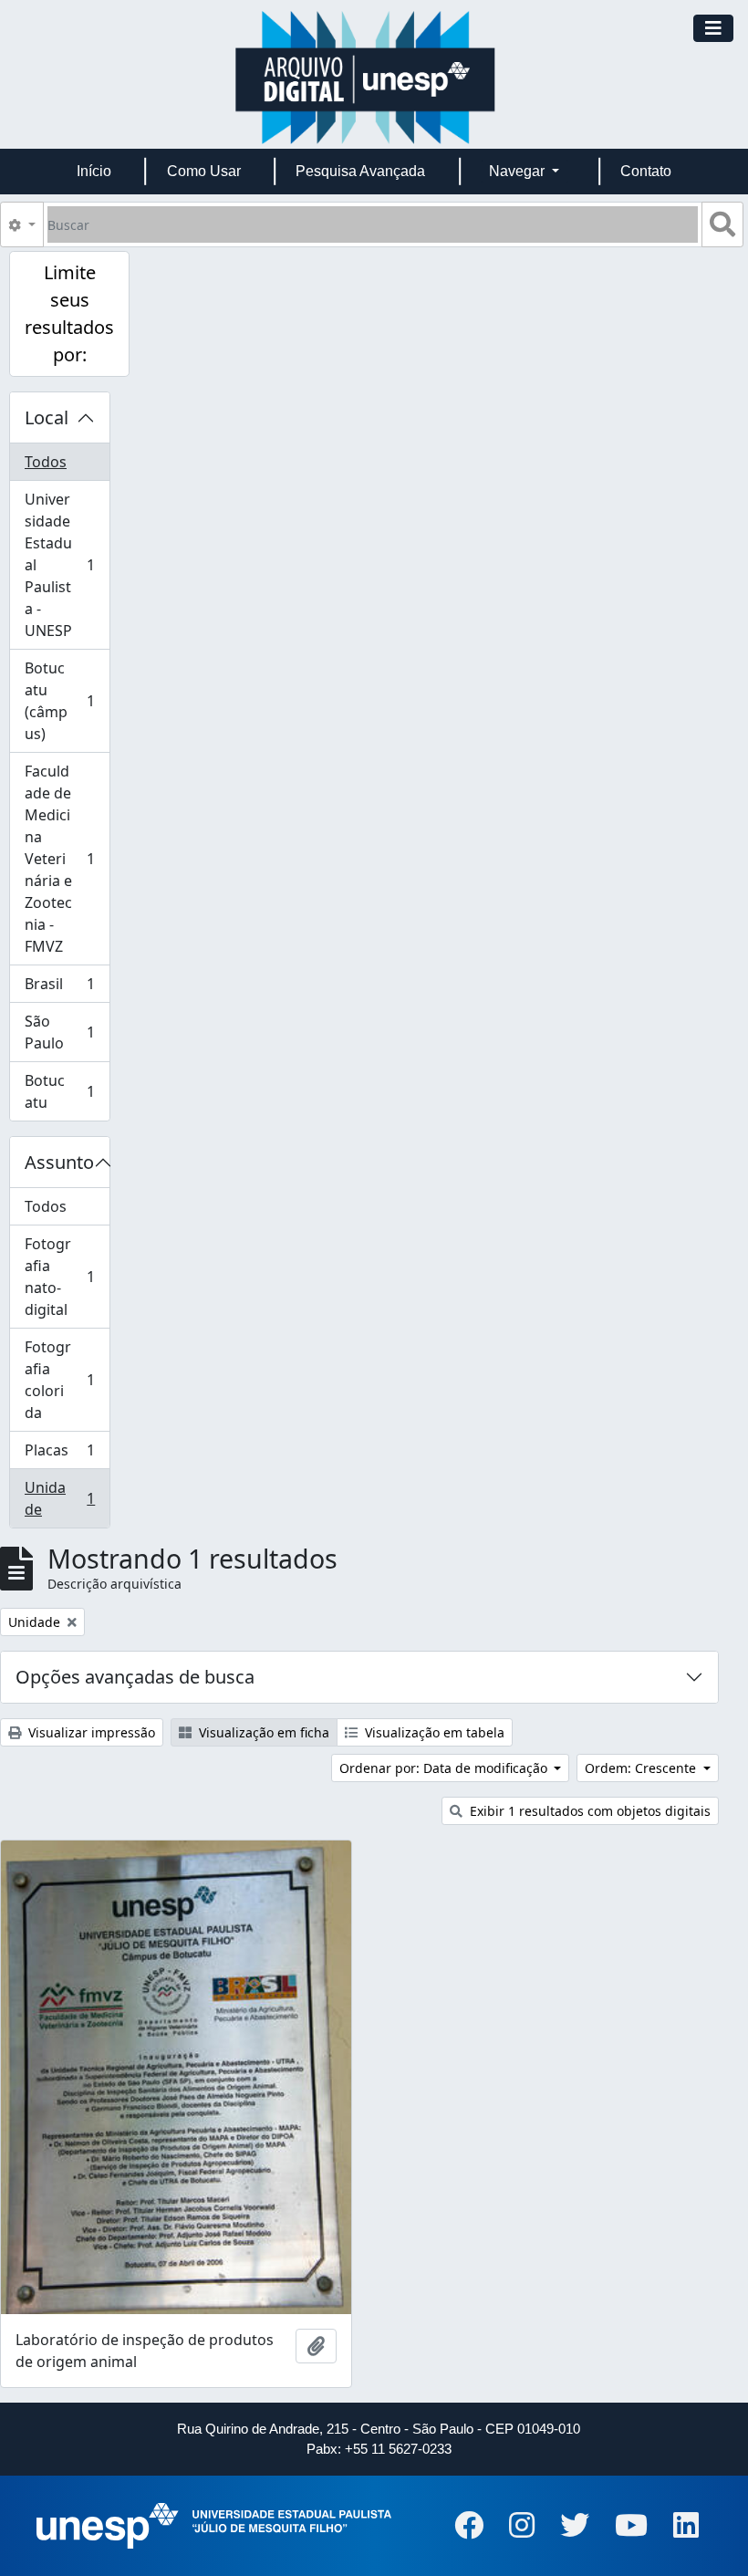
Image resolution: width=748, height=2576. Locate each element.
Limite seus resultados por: (69, 313)
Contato (646, 171)
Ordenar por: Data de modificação (445, 1768)
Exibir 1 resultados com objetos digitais (588, 1811)
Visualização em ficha (262, 1732)
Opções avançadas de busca (135, 1677)
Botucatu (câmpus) (67, 701)
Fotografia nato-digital (67, 1277)
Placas (67, 1455)
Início (94, 171)
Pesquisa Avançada (360, 171)
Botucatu (67, 1091)
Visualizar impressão (90, 1732)
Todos (46, 462)
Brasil (67, 988)
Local (47, 417)
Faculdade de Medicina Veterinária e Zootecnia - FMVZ (67, 859)
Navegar (519, 171)
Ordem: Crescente (642, 1768)
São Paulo (67, 1032)
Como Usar (204, 171)
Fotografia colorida (67, 1380)
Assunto (59, 1162)
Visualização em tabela (433, 1732)
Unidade (67, 1498)
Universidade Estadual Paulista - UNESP (67, 565)
